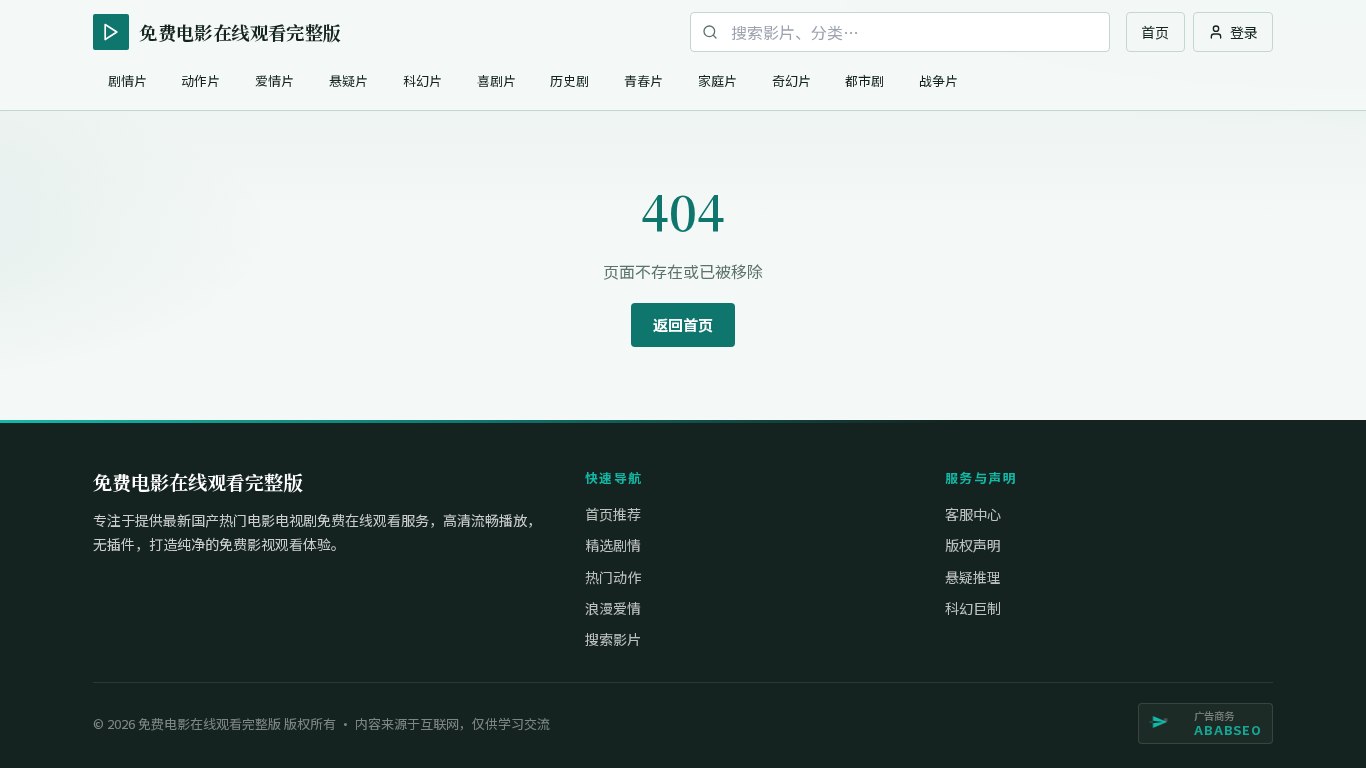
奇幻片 (791, 80)
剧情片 (127, 80)
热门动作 (613, 577)
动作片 (200, 80)
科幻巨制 (973, 608)
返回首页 (683, 324)
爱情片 (274, 80)
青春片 (643, 80)
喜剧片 (496, 80)
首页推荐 (613, 514)
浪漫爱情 (613, 608)
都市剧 (864, 80)
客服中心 (973, 514)
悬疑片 (348, 80)
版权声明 (973, 545)
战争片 (938, 80)
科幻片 (422, 80)
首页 (1155, 32)
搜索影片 (613, 639)
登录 (1244, 32)
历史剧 (569, 80)
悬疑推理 (973, 577)
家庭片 (717, 80)
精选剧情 (613, 545)
